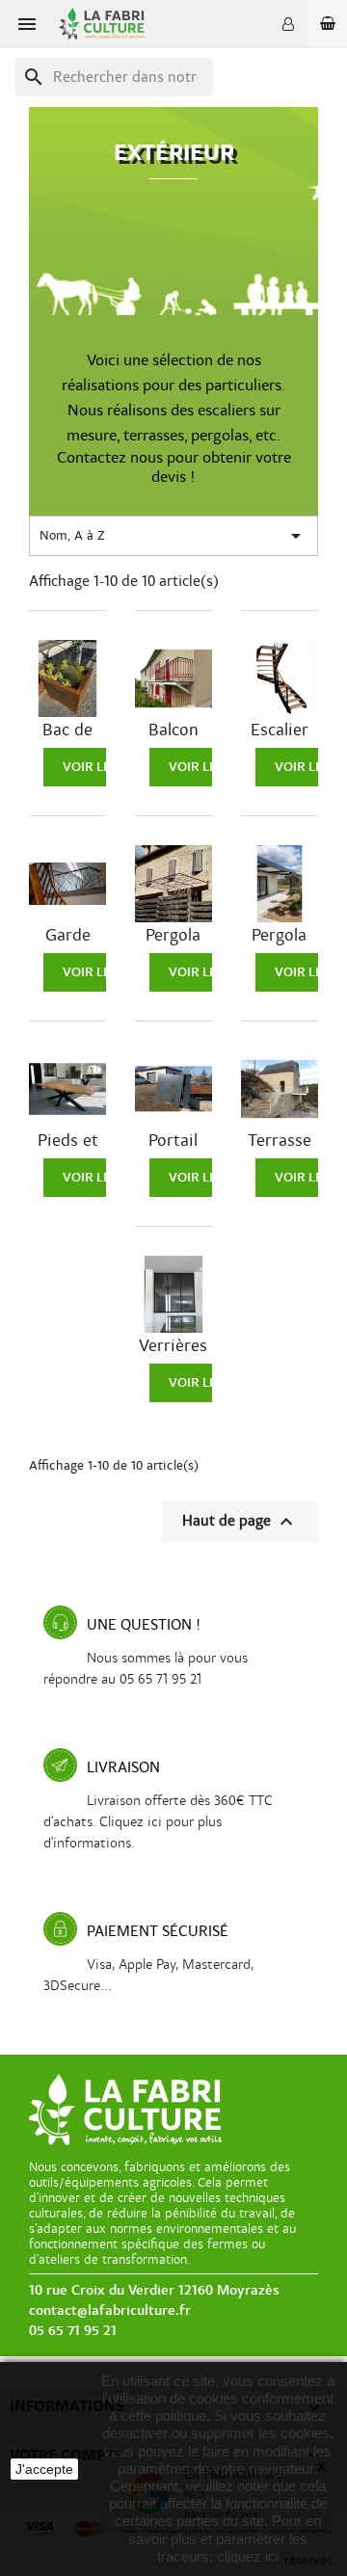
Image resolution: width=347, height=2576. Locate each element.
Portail (173, 1141)
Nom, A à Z (173, 536)
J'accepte (44, 2469)
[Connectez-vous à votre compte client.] (288, 24)
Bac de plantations (67, 730)
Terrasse (280, 1141)
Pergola (173, 936)
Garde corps (68, 936)
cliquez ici (248, 2556)
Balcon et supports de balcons (173, 730)
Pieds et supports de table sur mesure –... (67, 1141)
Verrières (173, 1346)
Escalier (280, 730)
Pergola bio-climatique (280, 936)
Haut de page (240, 1522)
